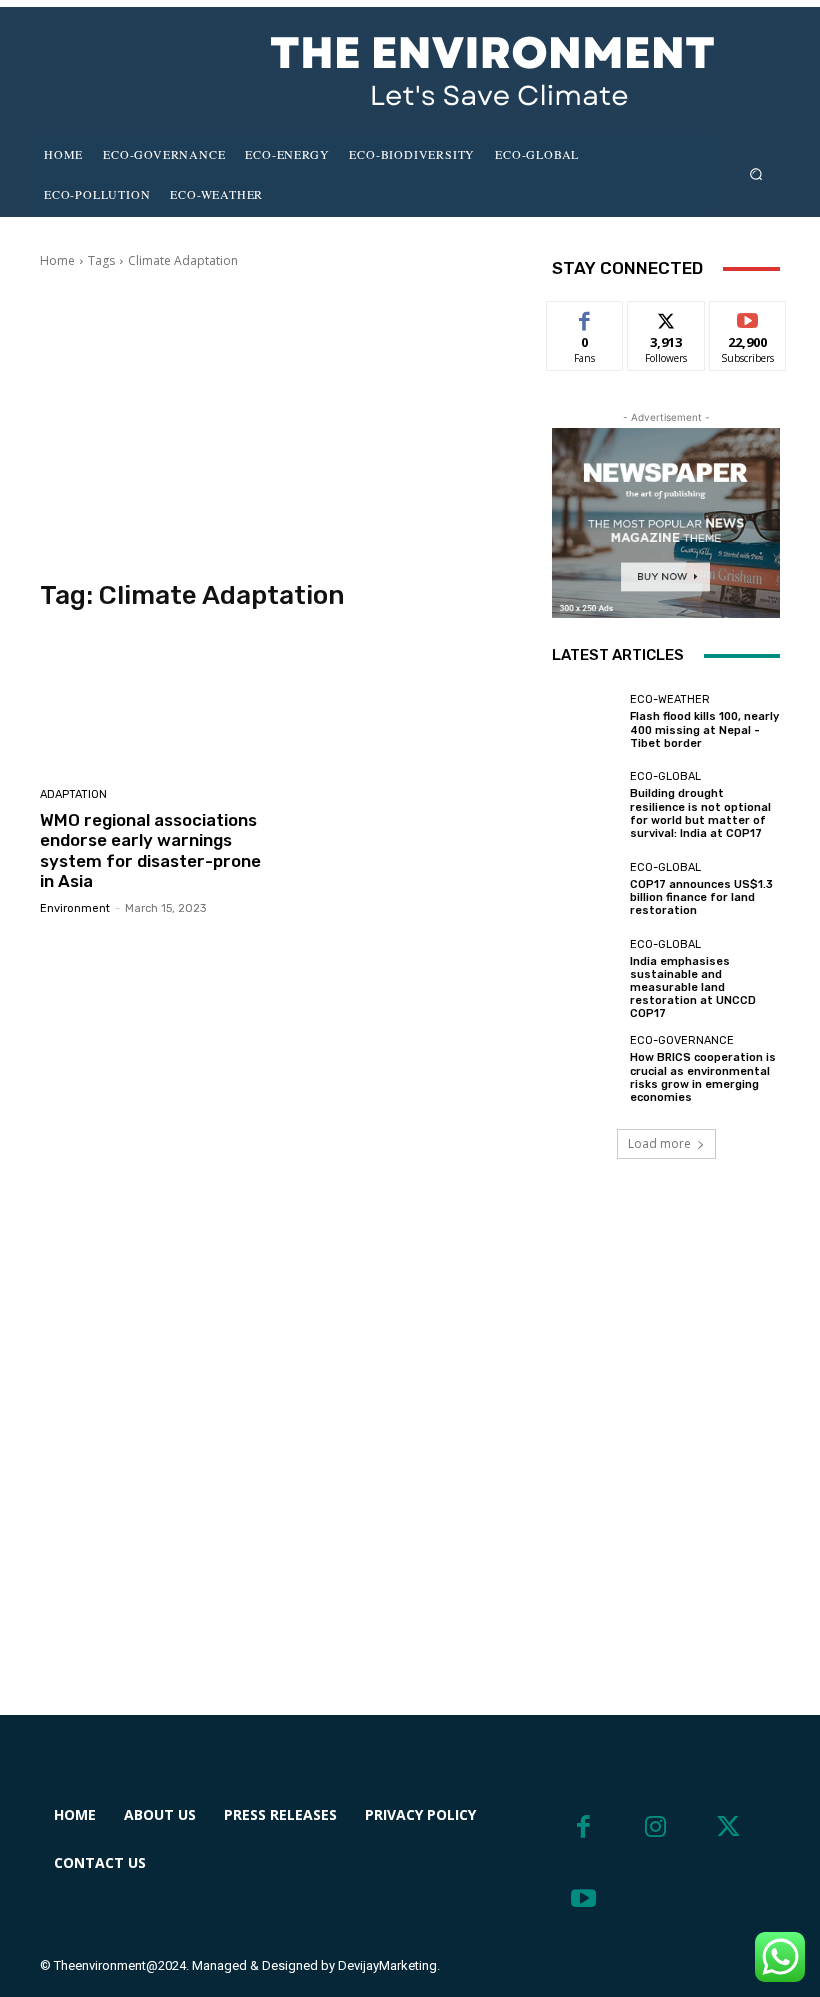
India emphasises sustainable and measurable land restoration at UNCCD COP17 (693, 988)
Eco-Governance (682, 1040)
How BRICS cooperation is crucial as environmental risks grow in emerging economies (703, 1077)
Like (585, 316)
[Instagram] (656, 1827)
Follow (666, 316)
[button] (756, 173)
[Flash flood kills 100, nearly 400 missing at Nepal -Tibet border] (586, 722)
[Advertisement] (282, 425)
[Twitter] (728, 1827)
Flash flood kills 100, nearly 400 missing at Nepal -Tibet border (704, 729)
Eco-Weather (670, 699)
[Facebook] (583, 1827)
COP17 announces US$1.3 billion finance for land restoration (701, 897)
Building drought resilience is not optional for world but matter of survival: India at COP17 (700, 813)
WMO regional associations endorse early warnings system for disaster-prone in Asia (150, 850)
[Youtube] (583, 1899)
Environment (75, 908)
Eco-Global (665, 776)
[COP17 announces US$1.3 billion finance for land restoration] (586, 889)
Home (57, 260)
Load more (659, 1143)
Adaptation (73, 794)
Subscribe (748, 316)
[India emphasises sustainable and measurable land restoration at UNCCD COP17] (586, 973)
